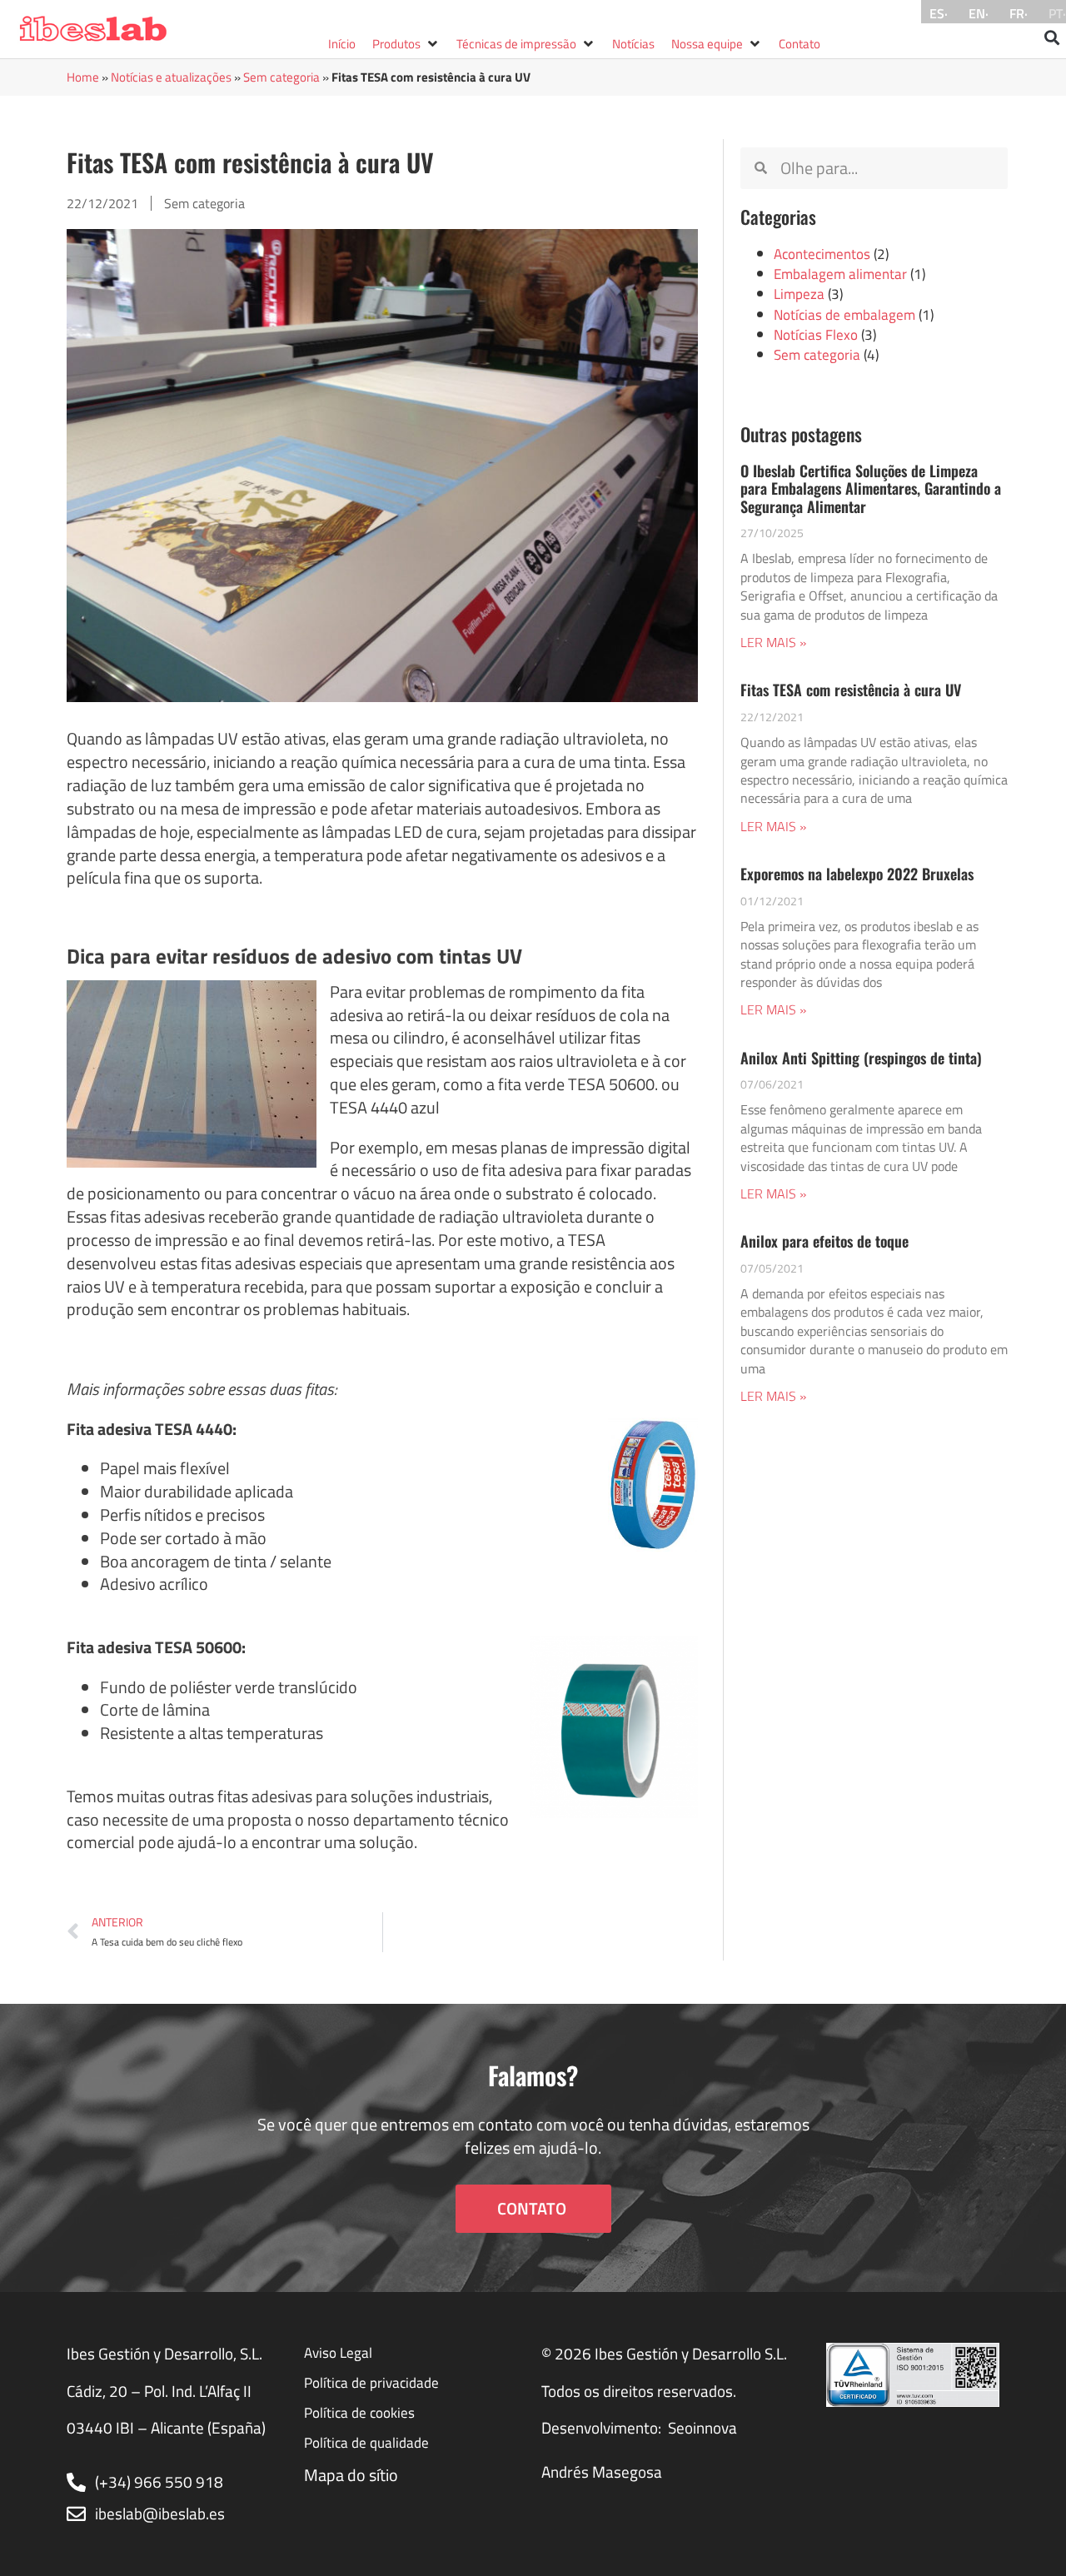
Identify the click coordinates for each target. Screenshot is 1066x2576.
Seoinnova (702, 2428)
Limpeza (799, 294)
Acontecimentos (822, 254)
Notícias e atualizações (171, 77)
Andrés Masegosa (602, 2472)
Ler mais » (773, 642)
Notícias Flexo (816, 334)
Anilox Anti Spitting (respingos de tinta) (861, 1058)
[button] (406, 44)
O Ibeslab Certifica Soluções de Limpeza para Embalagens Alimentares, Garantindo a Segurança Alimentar (871, 488)
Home (83, 77)
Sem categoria (281, 77)
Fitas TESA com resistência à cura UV (851, 690)
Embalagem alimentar (840, 274)
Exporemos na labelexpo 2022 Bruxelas (857, 874)
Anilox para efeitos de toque (824, 1241)
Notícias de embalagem (844, 314)
